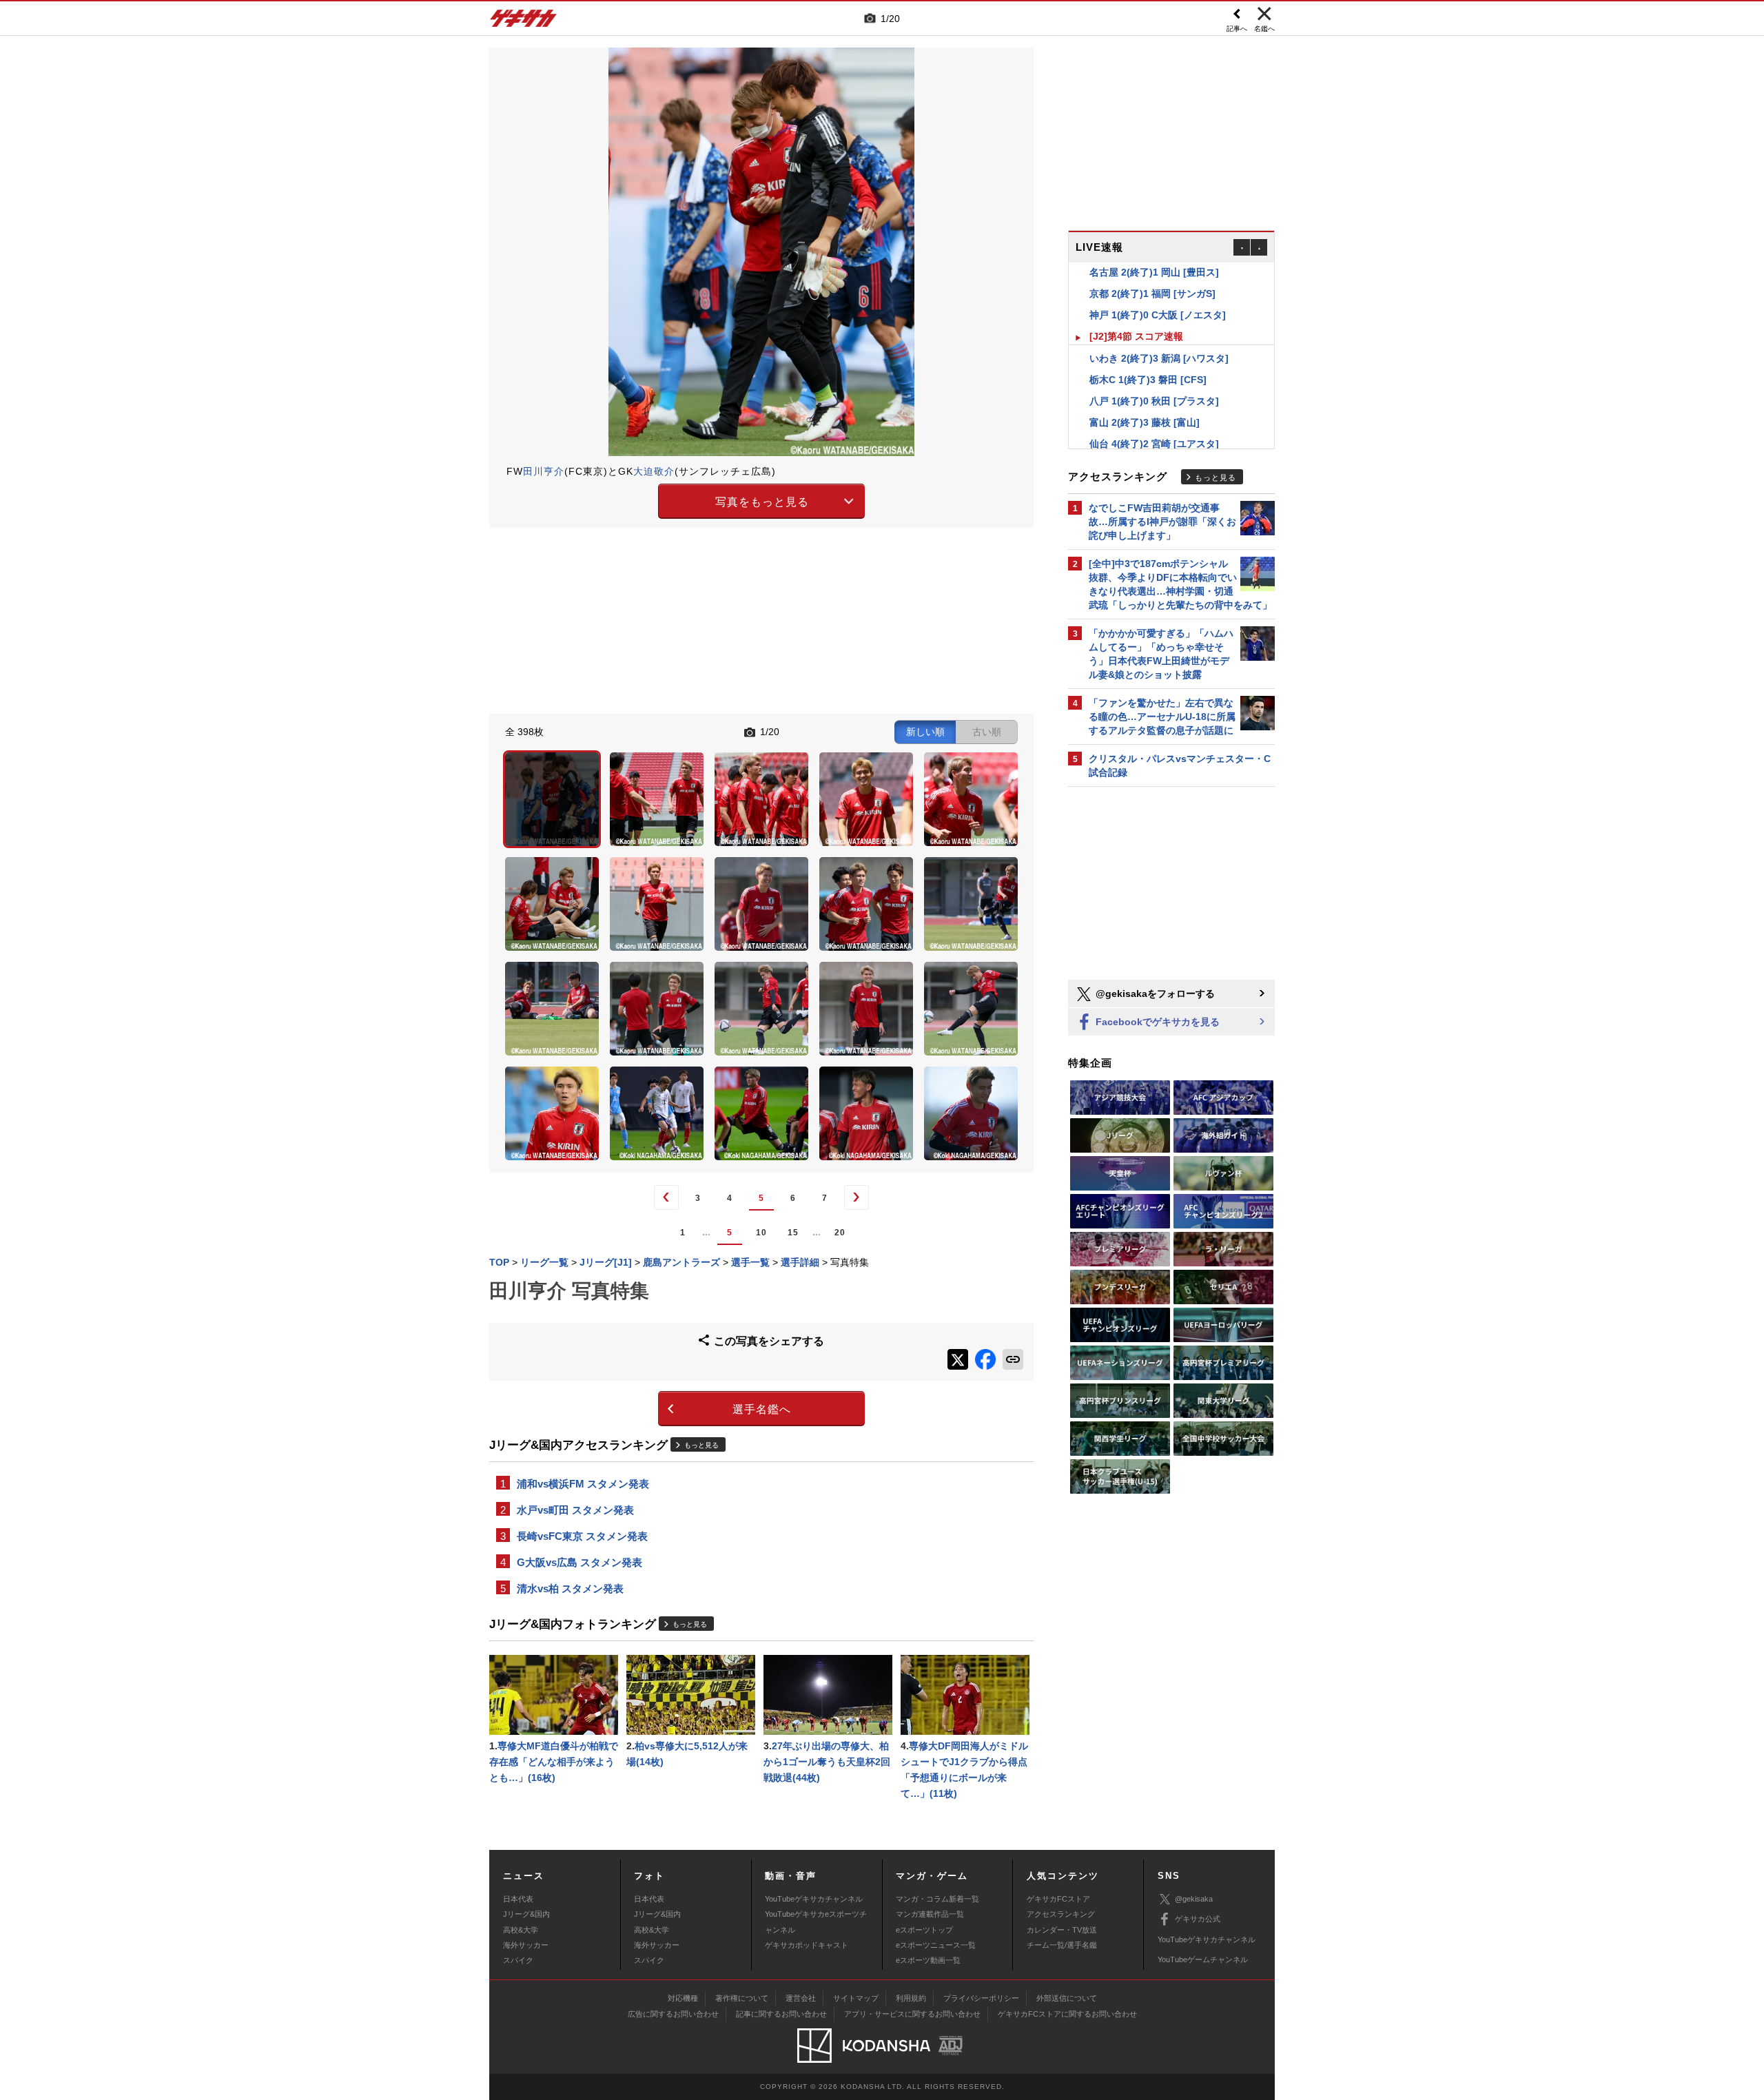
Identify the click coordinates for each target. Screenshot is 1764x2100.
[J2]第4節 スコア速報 (1136, 318)
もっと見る (701, 1445)
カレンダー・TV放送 (1062, 1930)
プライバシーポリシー (981, 1998)
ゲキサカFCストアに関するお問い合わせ (1067, 2014)
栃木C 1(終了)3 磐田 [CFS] (1148, 362)
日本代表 (518, 1899)
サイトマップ (856, 1998)
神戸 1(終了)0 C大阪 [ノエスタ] (1158, 297)
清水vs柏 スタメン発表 (570, 1588)
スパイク (518, 1960)
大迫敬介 (654, 471)
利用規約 (911, 1998)
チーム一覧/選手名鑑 (1062, 1945)
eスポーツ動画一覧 (928, 1960)
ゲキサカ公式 (1198, 1919)
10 (761, 1233)
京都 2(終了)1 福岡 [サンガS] (1152, 276)
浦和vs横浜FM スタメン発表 (583, 1484)
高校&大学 (521, 1930)
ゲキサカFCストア (1058, 1899)
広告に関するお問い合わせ (673, 2014)
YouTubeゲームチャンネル (1203, 1959)
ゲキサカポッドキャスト (807, 1945)
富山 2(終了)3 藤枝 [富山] (1145, 404)
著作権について (742, 1998)
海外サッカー (526, 1945)
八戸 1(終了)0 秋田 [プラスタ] (1154, 383)
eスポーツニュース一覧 (936, 1945)
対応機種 (683, 1998)
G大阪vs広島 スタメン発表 (580, 1562)
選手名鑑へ (762, 1409)
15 (793, 1233)
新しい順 (925, 732)
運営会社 (801, 1998)
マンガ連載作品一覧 (930, 1914)
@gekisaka (1194, 1899)
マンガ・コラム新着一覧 (937, 1899)
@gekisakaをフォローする (1154, 994)
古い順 (987, 732)
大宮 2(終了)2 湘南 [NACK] (1149, 447)
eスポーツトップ (924, 1930)
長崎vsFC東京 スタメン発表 (582, 1536)
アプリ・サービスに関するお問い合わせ (912, 2014)
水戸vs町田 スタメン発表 (575, 1510)
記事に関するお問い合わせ (781, 2014)
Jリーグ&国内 (526, 1914)
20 (840, 1233)
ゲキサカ (524, 22)
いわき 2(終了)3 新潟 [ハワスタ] (1159, 340)
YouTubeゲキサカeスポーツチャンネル (816, 1922)
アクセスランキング (1061, 1914)
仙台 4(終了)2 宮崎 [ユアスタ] (1154, 426)
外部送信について (1067, 1998)
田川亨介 (544, 471)
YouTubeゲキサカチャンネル (814, 1899)
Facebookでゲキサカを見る (1156, 1022)
